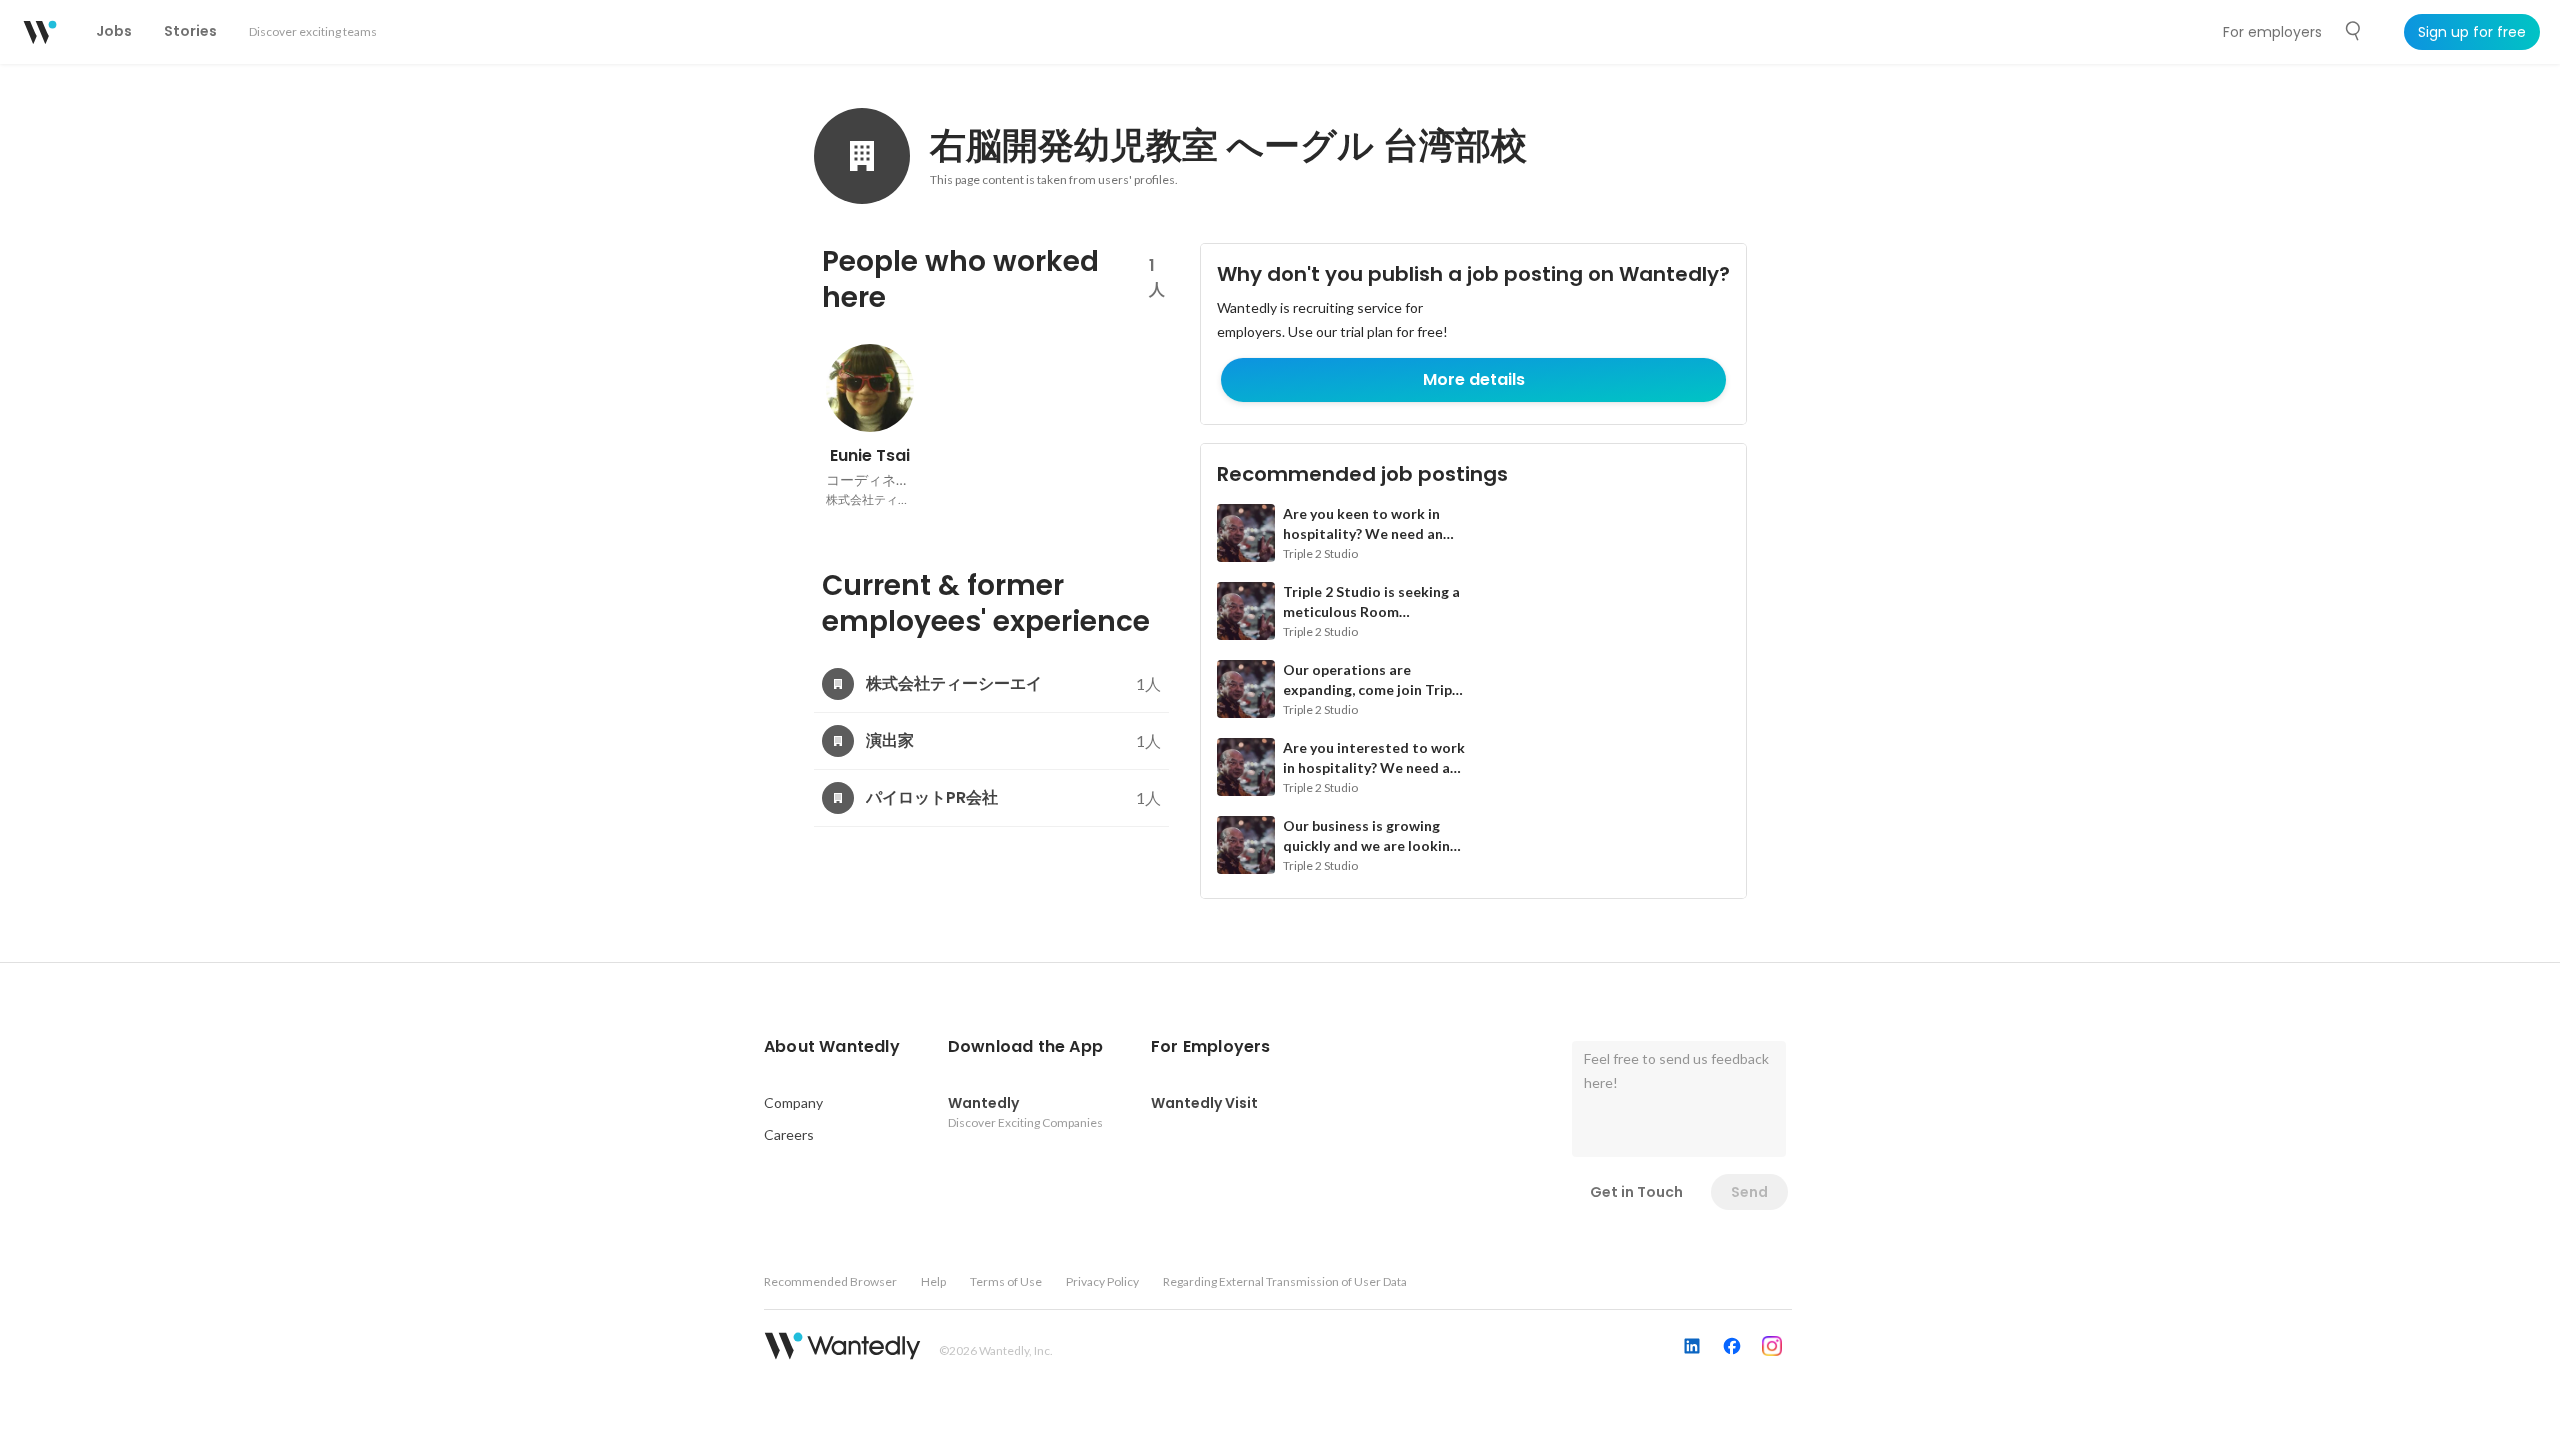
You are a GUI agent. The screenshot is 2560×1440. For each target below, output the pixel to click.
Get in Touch (1636, 1192)
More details (1474, 379)
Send (1749, 1192)
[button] (832, 1047)
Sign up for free (2472, 32)
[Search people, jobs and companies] (2354, 31)
